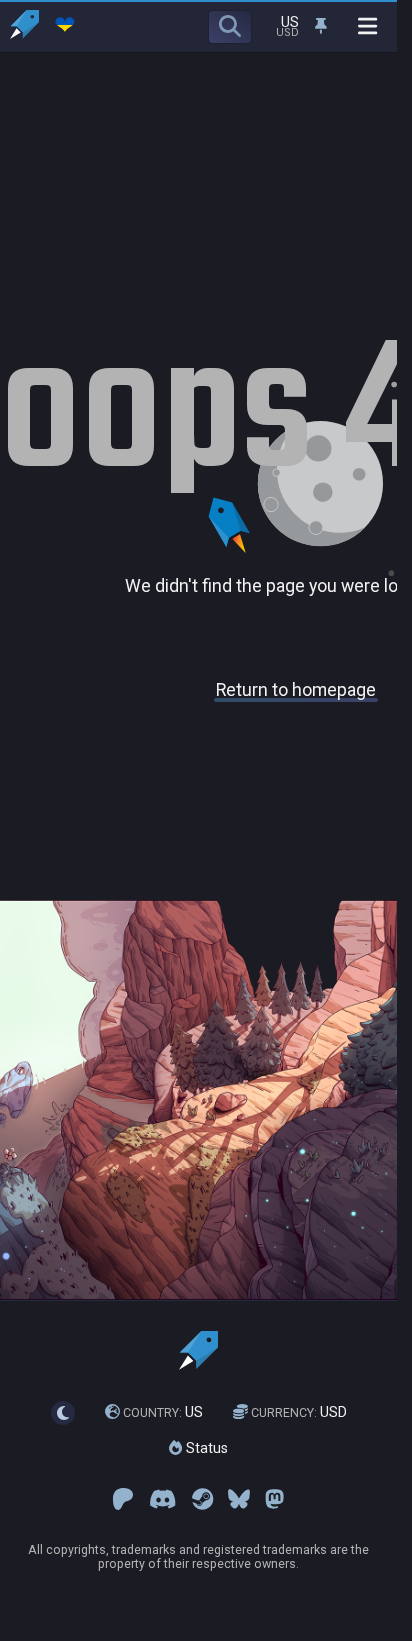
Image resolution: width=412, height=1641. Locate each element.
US (163, 1412)
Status (205, 1448)
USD (299, 1412)
